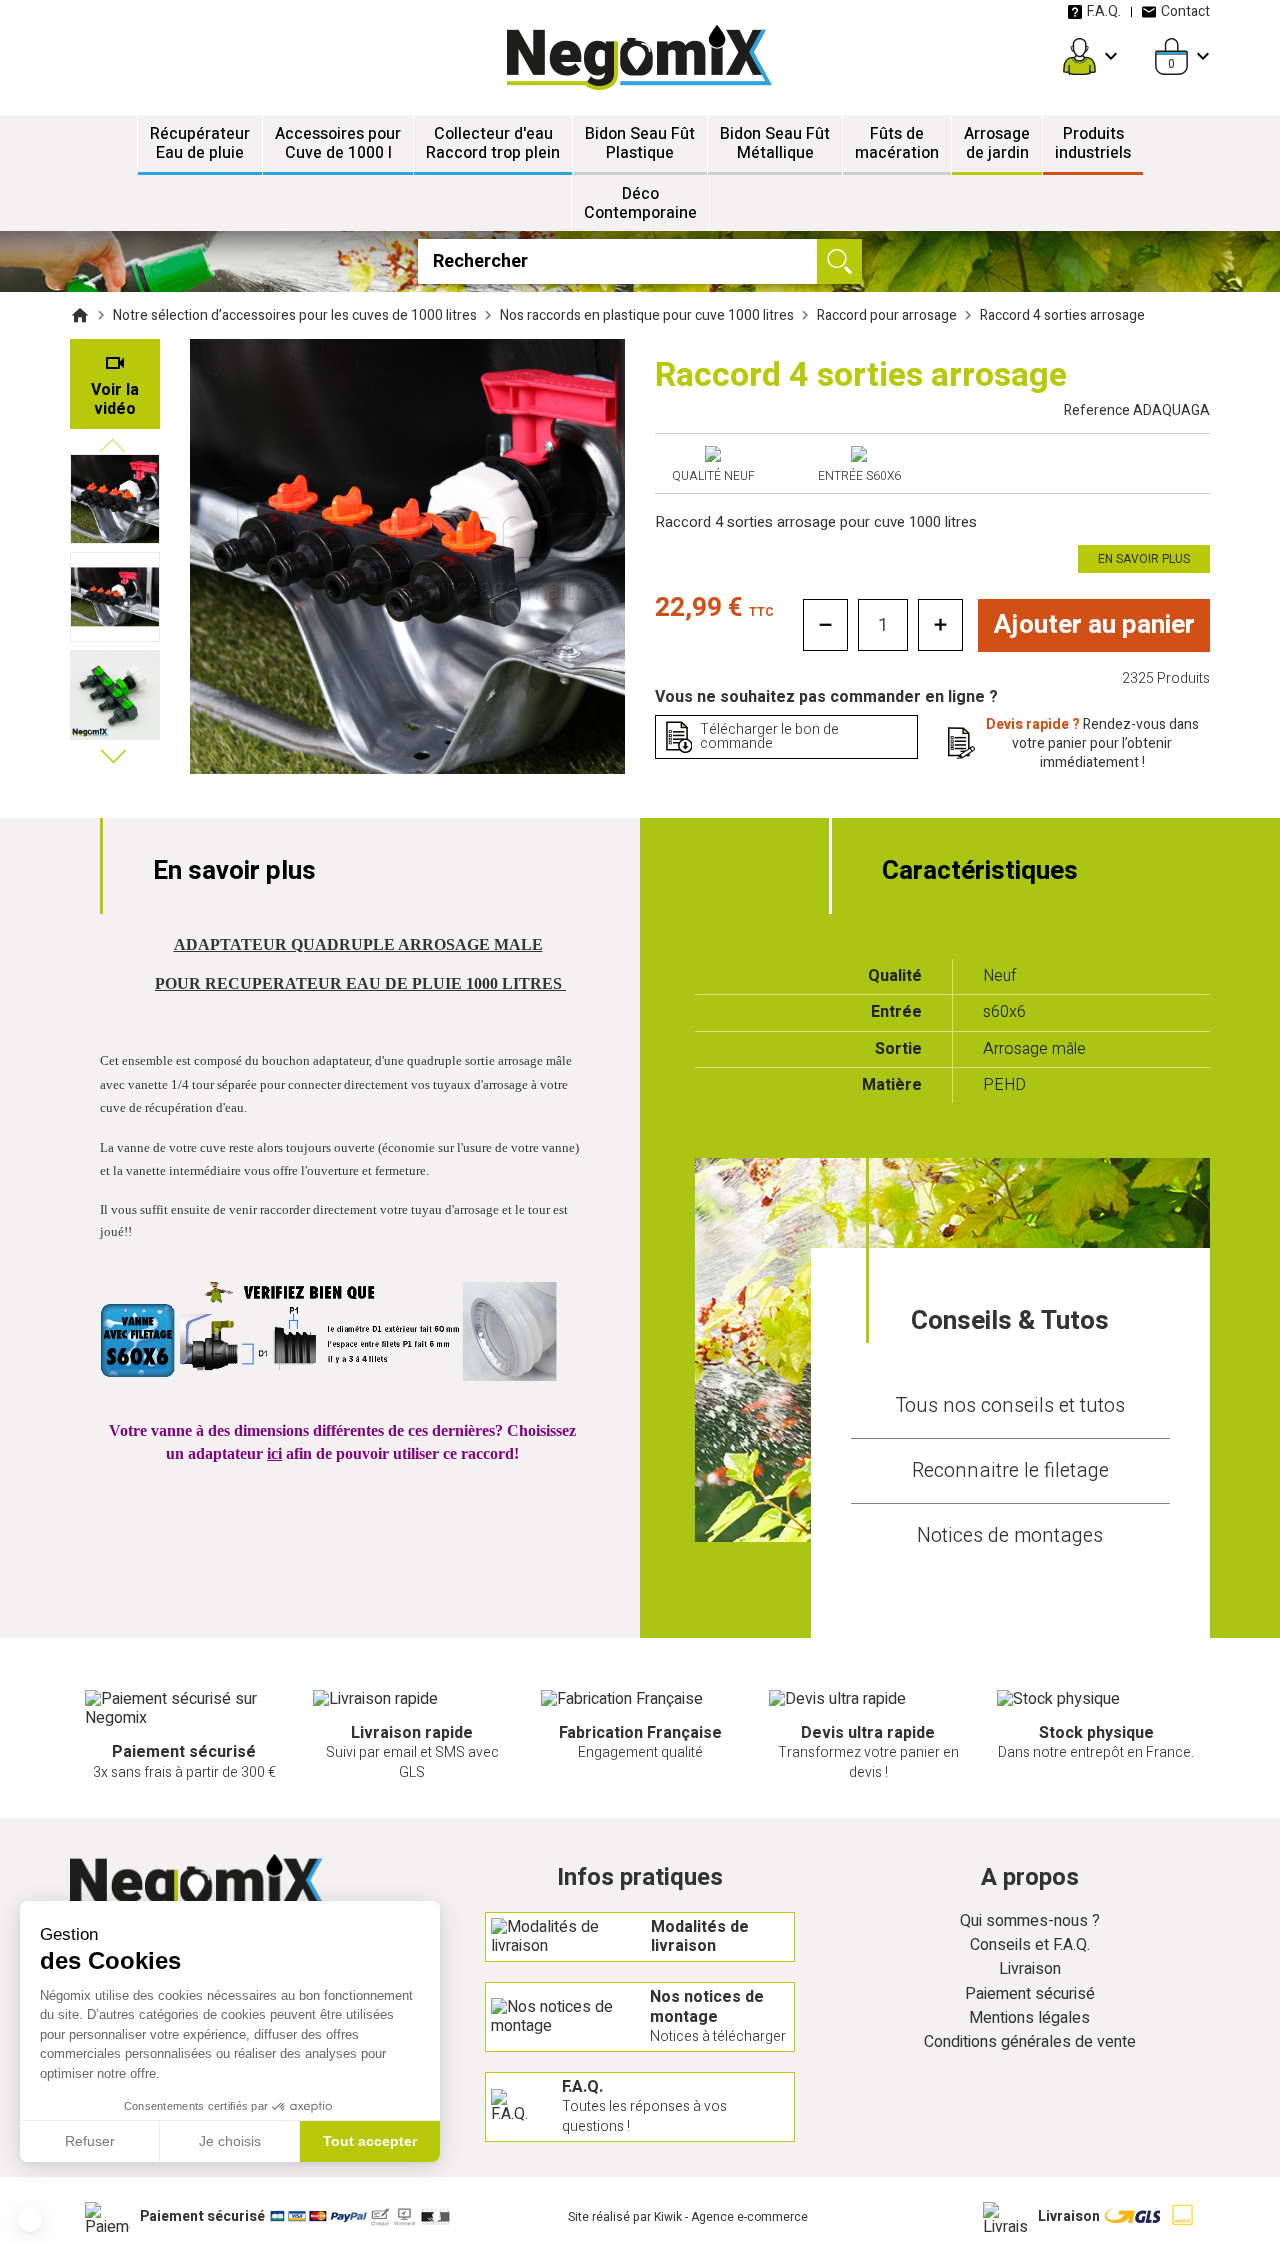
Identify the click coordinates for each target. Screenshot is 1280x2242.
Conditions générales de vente (1030, 2042)
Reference (1137, 410)
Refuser (90, 2141)
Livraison (1030, 1969)
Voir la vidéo (115, 399)
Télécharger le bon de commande (769, 736)
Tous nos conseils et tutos (1010, 1405)
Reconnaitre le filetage (1010, 1470)
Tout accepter (370, 2141)
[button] (30, 2220)
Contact (1185, 11)
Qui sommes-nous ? (1030, 1921)
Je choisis (230, 2141)
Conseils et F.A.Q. (1030, 1945)
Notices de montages (1010, 1535)
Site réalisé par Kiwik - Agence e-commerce (688, 2217)
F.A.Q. (1104, 11)
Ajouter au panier (1094, 625)
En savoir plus (1144, 559)
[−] (825, 625)
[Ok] (839, 261)
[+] (940, 625)
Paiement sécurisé (1030, 1994)
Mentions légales (1029, 2018)
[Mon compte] (1079, 56)
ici (274, 1453)
